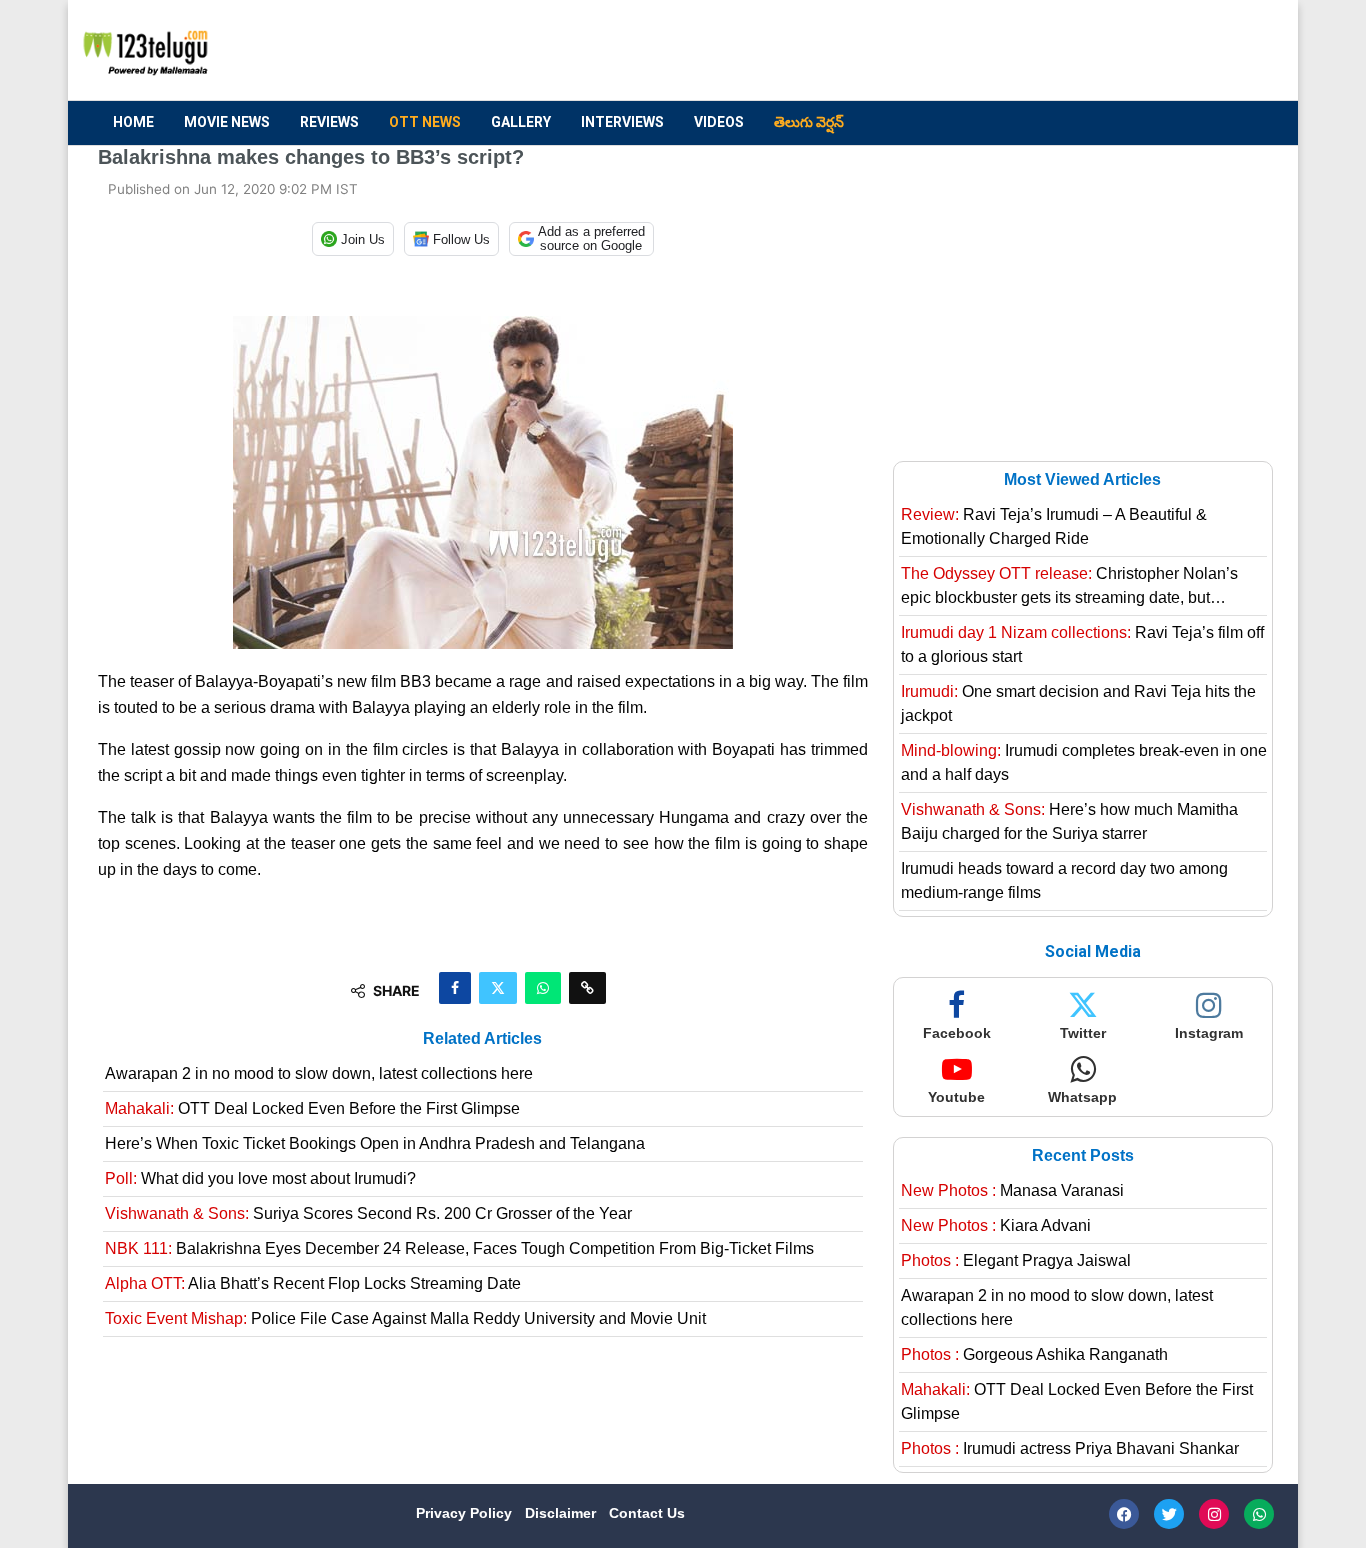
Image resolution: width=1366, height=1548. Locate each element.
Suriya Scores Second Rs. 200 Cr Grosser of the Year (368, 1213)
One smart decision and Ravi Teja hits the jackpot (1078, 703)
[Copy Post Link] (587, 988)
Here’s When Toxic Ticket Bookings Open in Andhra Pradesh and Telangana (375, 1143)
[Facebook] (1124, 1514)
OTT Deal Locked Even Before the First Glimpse (312, 1108)
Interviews (622, 122)
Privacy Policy (466, 1513)
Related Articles (482, 1038)
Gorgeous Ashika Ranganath (1034, 1354)
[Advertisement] (904, 51)
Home (133, 122)
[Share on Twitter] (498, 988)
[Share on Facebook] (455, 988)
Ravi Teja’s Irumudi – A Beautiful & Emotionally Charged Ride (1054, 526)
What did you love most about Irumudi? (260, 1178)
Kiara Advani (996, 1225)
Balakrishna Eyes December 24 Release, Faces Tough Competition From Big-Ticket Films (459, 1248)
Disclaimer (562, 1513)
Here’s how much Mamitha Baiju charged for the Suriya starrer (1069, 821)
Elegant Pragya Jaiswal (1016, 1260)
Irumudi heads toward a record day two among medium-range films (1064, 880)
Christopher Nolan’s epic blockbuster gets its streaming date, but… (1069, 585)
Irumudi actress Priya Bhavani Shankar (1070, 1448)
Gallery (521, 122)
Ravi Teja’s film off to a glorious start (1082, 644)
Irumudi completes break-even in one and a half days (1084, 762)
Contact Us (647, 1513)
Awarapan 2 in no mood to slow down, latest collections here (319, 1073)
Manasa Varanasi (1012, 1190)
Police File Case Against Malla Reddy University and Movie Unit (405, 1318)
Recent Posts (1083, 1155)
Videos (719, 122)
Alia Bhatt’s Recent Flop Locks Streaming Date (313, 1283)
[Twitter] (1169, 1514)
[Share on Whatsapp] (543, 988)
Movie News (227, 122)
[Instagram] (1214, 1514)
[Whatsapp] (1259, 1514)
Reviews (329, 122)
